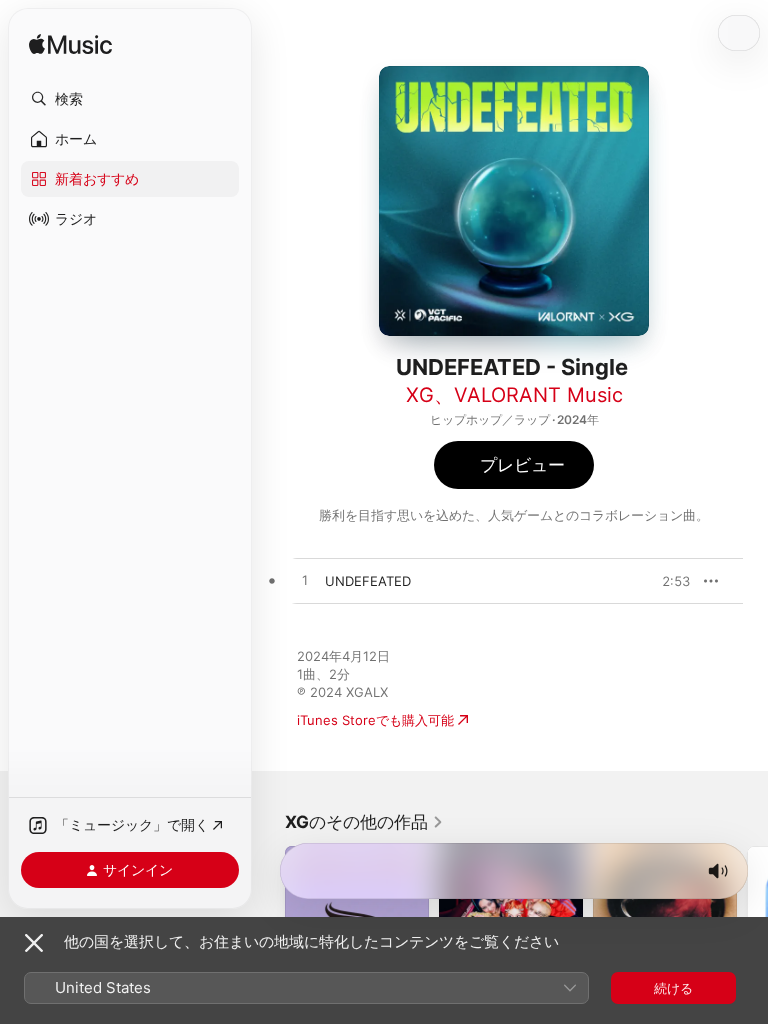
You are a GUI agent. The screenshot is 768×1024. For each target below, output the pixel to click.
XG (420, 395)
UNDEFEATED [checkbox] (368, 581)
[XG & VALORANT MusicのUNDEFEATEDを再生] (305, 581)
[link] (364, 822)
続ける (673, 988)
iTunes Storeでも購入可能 (375, 720)
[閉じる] (34, 943)
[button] (130, 99)
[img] (70, 45)
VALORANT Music (538, 395)
